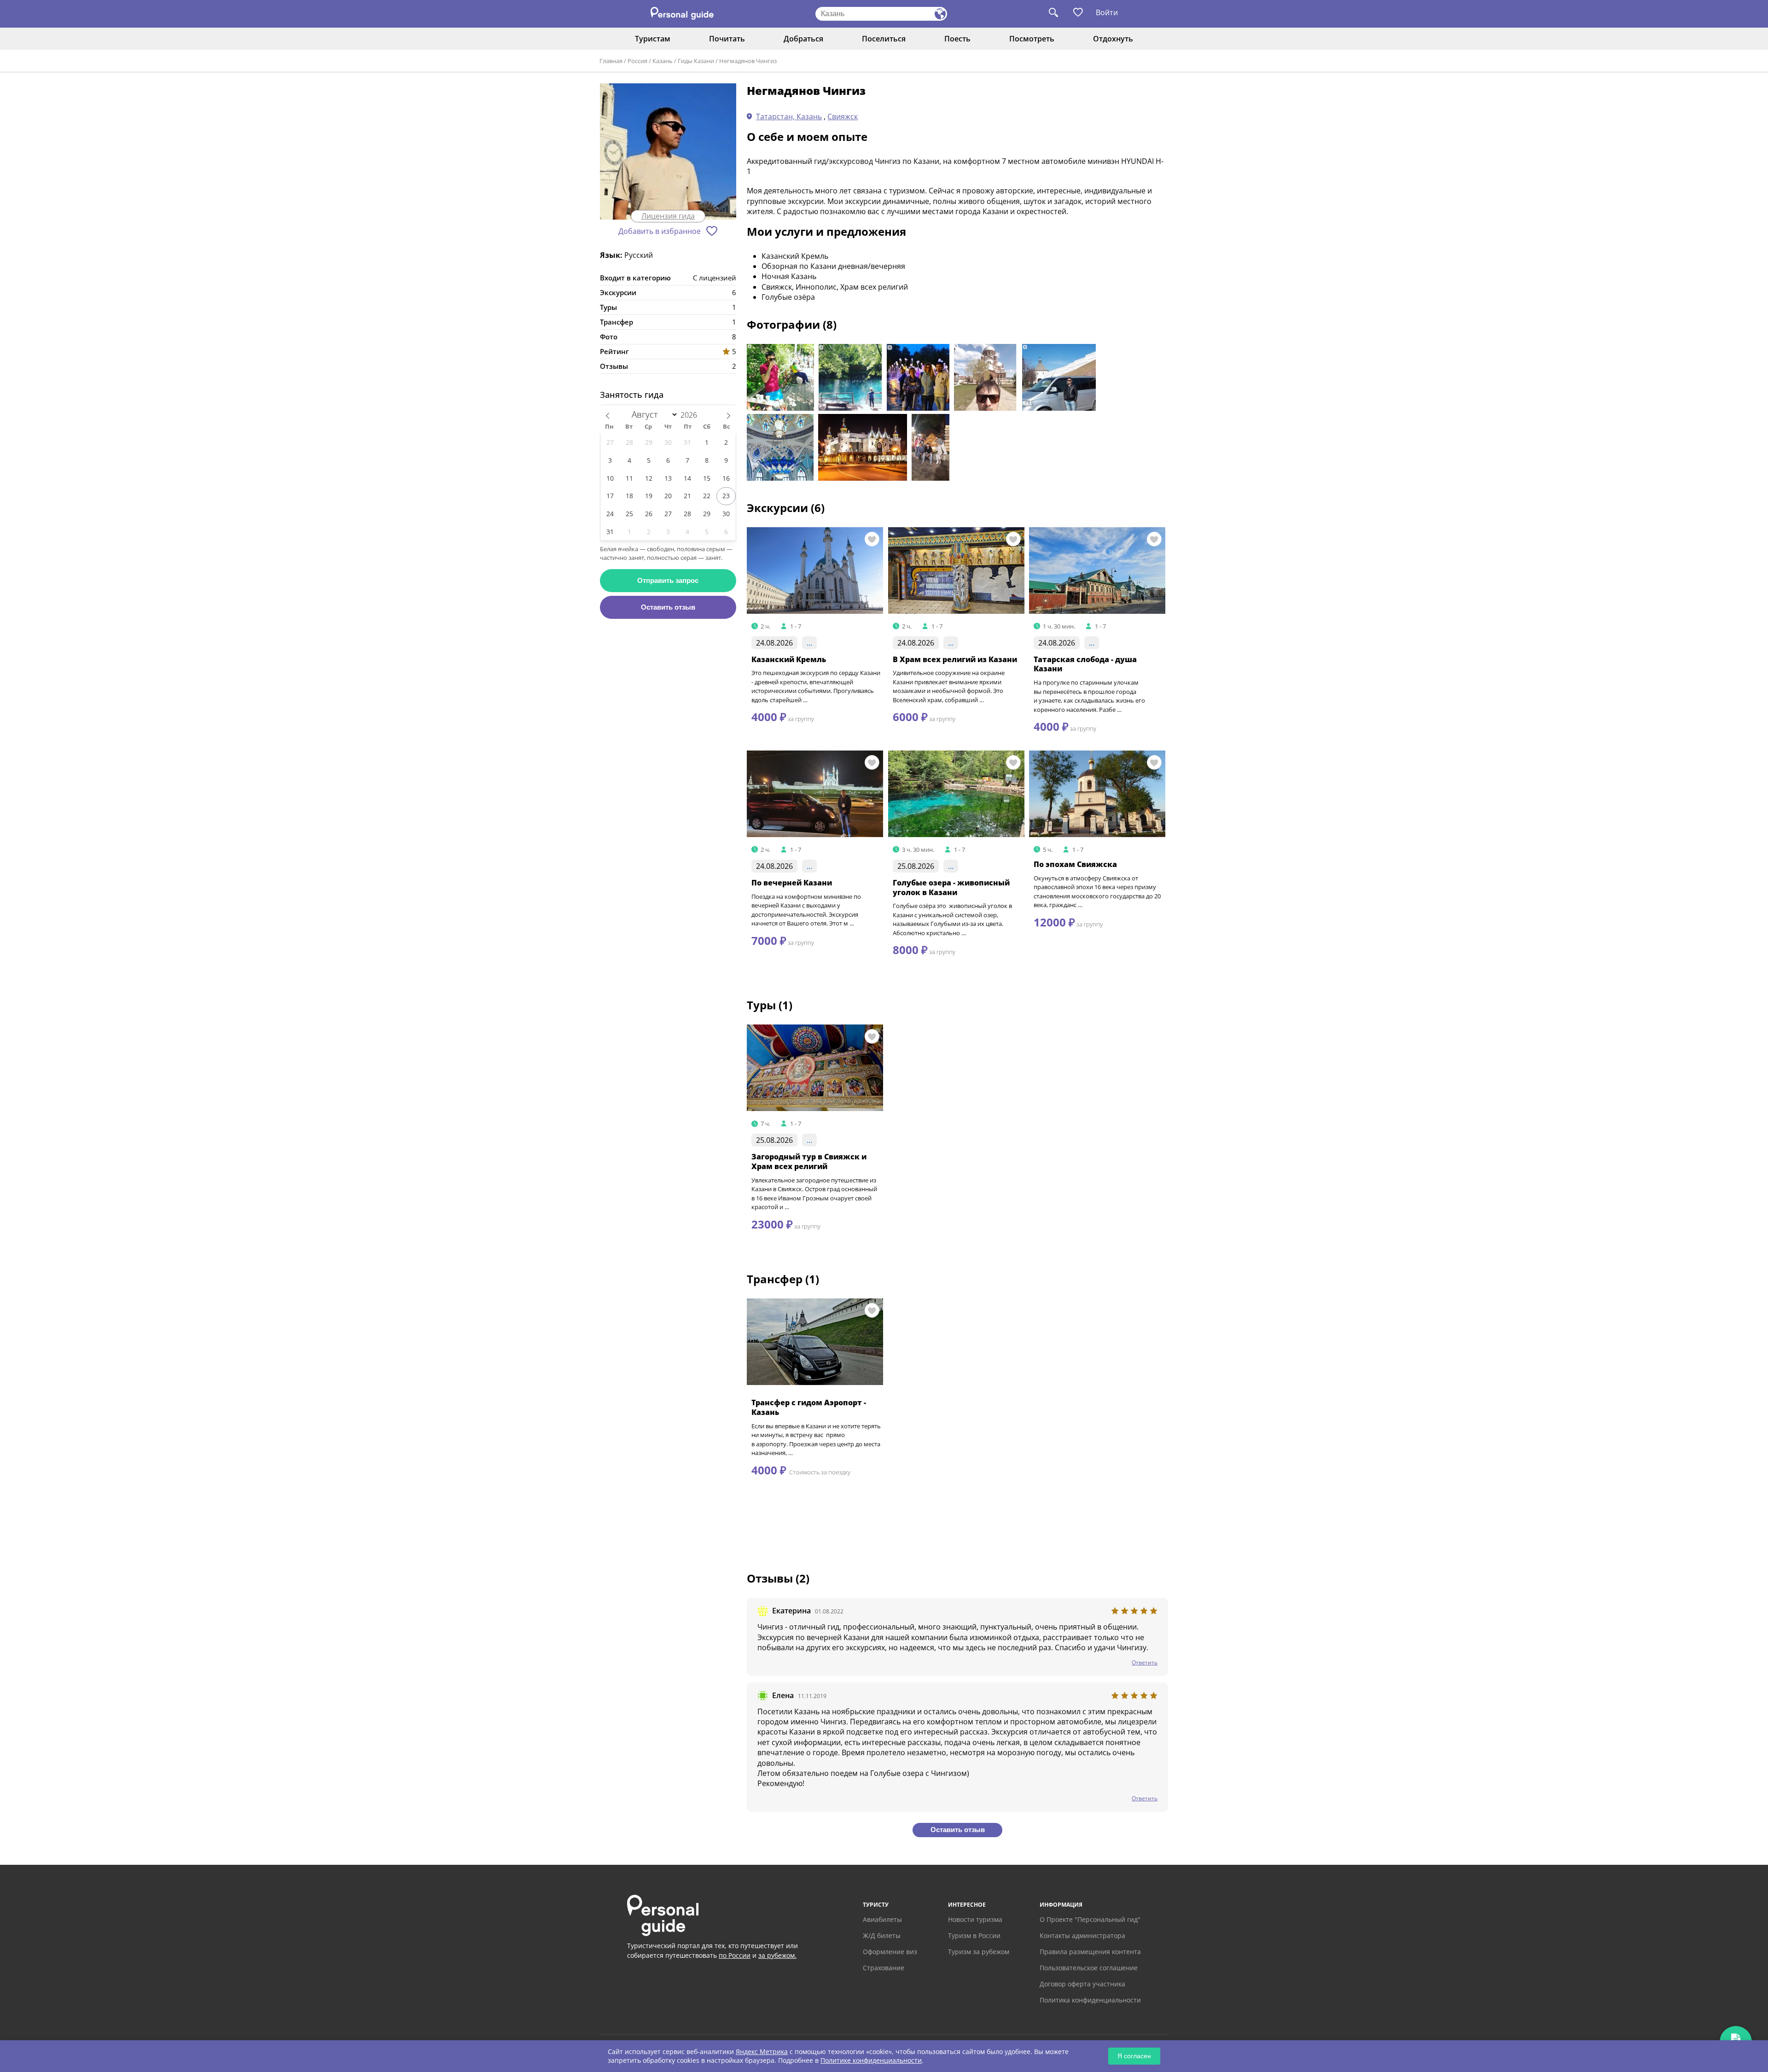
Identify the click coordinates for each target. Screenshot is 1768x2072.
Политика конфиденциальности (1090, 2000)
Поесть (957, 39)
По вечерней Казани (792, 883)
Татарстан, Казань (789, 116)
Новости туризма (975, 1919)
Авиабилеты (882, 1919)
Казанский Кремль (789, 659)
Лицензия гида (668, 216)
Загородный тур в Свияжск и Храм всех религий (809, 1161)
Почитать (727, 39)
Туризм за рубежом (979, 1952)
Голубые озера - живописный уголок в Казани (951, 888)
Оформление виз (890, 1952)
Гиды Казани (696, 61)
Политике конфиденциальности (871, 2060)
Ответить (1145, 1662)
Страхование (884, 1968)
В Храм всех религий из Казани (955, 659)
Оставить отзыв (668, 607)
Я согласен (1134, 2056)
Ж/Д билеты (882, 1935)
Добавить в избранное (660, 231)
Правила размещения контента (1090, 1952)
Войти (1107, 12)
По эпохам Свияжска (1075, 864)
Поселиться (884, 39)
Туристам (653, 39)
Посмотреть (1032, 39)
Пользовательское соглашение (1089, 1968)
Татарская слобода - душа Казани (1085, 664)
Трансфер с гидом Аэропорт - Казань (809, 1407)
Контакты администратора (1082, 1935)
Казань (663, 61)
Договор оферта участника (1082, 1984)
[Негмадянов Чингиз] (668, 152)
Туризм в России (974, 1935)
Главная (611, 61)
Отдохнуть (1113, 39)
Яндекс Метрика (762, 2052)
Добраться (803, 39)
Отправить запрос (668, 580)
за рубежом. (777, 1955)
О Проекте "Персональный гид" (1090, 1919)
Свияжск (843, 116)
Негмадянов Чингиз (748, 61)
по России (735, 1955)
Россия (637, 61)
